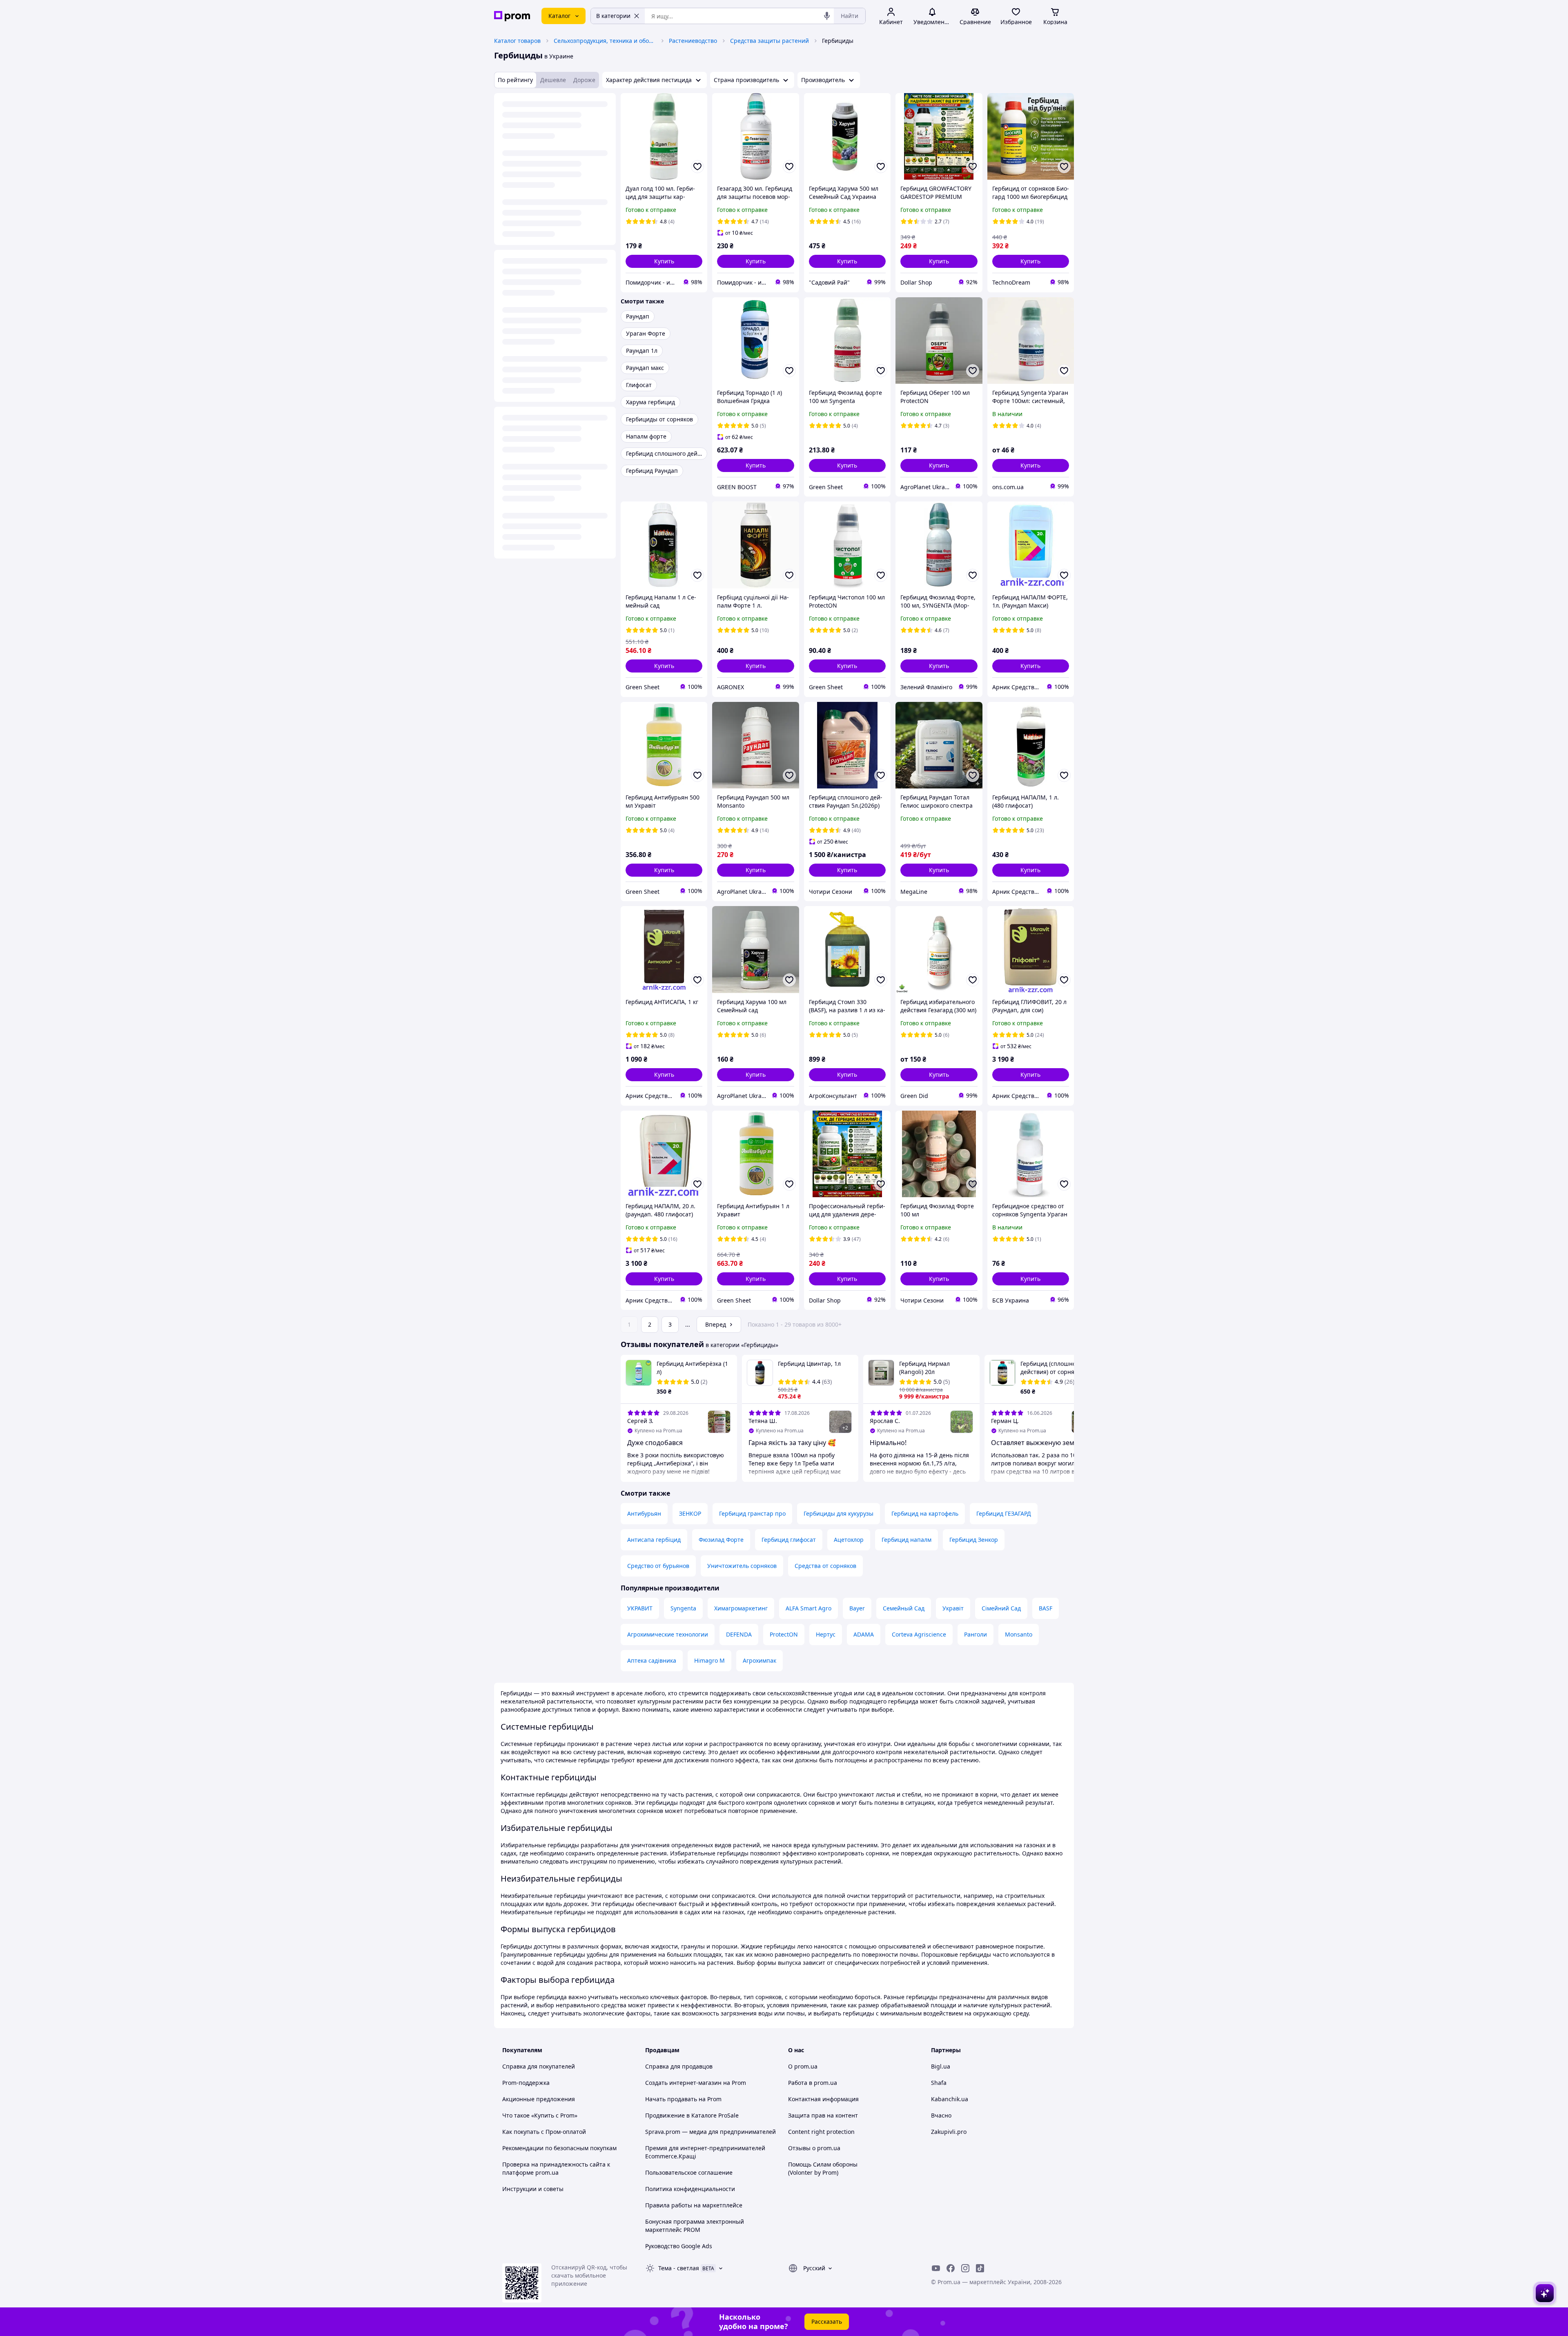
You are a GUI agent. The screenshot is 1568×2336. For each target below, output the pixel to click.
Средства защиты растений (770, 41)
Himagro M (709, 1660)
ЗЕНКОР (690, 1513)
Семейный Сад (904, 1608)
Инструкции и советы (533, 2189)
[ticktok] (980, 2268)
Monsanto (1019, 1634)
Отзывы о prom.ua (814, 2148)
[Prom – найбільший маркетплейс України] (512, 16)
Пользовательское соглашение (689, 2172)
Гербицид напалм (906, 1540)
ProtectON (784, 1634)
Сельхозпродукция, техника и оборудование (605, 41)
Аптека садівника (652, 1660)
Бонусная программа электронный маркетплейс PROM (695, 2226)
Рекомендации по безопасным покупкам (559, 2148)
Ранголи (976, 1634)
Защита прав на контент (823, 2115)
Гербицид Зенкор (974, 1540)
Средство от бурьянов (658, 1566)
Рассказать (827, 2322)
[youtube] (936, 2268)
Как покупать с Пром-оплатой (544, 2132)
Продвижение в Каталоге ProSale (692, 2115)
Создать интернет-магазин (683, 2083)
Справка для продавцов (679, 2066)
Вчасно (941, 2115)
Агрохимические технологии (668, 1634)
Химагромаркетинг (741, 1608)
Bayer (857, 1608)
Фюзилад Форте (721, 1540)
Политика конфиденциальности (690, 2189)
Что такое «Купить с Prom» (540, 2115)
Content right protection (821, 2132)
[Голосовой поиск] (827, 16)
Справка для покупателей (539, 2066)
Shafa (939, 2083)
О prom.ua (803, 2066)
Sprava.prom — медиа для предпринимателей (710, 2132)
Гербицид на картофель (925, 1513)
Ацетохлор (849, 1540)
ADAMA (864, 1634)
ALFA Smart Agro (808, 1608)
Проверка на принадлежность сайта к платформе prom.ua (556, 2168)
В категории (613, 16)
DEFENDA (739, 1634)
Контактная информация (823, 2099)
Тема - (679, 2268)
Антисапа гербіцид (654, 1540)
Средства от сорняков (825, 1566)
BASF (1046, 1608)
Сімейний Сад (1001, 1608)
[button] (664, 261)
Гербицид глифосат (789, 1540)
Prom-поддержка (526, 2083)
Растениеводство (693, 41)
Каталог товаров (517, 41)
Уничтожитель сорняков (742, 1566)
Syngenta (683, 1608)
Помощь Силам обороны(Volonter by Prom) (823, 2168)
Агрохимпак (759, 1660)
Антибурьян (644, 1513)
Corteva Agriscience (919, 1634)
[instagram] (965, 2268)
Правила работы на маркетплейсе (694, 2205)
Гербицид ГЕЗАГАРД (1004, 1513)
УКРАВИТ (640, 1608)
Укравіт (953, 1608)
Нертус (826, 1634)
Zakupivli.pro (949, 2132)
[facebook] (951, 2268)
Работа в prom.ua (813, 2083)
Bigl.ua (941, 2066)
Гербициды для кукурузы (839, 1513)
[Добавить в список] (697, 167)
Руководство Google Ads (679, 2246)
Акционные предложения (539, 2099)
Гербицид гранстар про (752, 1513)
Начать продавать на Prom (683, 2099)
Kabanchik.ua (950, 2099)
